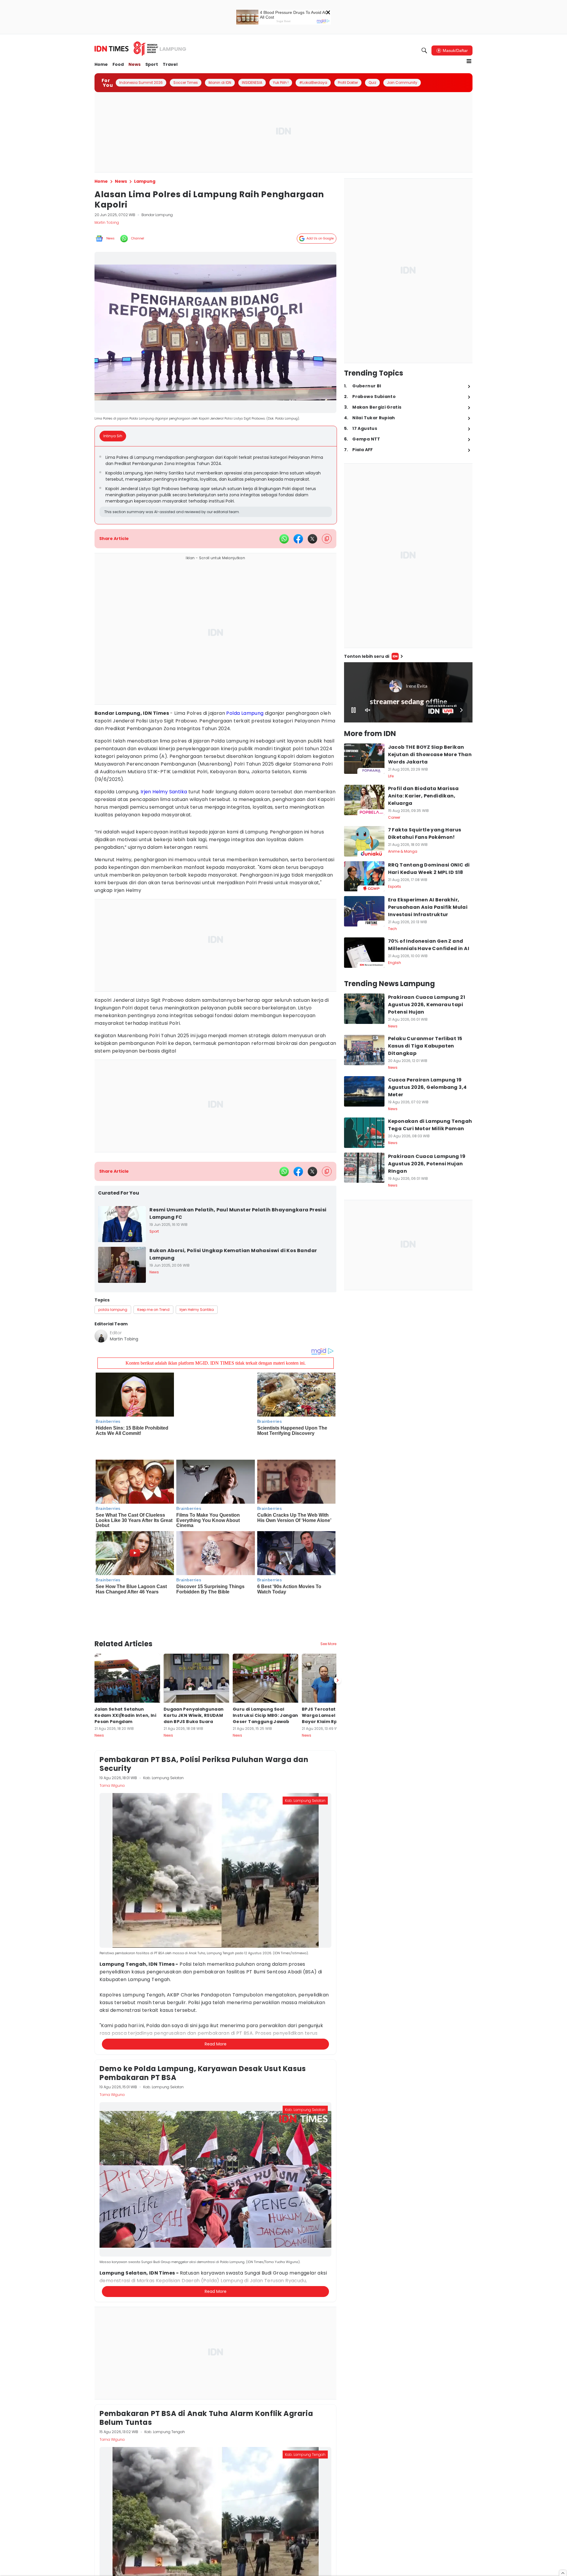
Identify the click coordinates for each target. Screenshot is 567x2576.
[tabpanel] (216, 485)
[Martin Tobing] (101, 1336)
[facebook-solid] (298, 539)
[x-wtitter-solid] (312, 539)
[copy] (327, 539)
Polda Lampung (245, 713)
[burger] (469, 61)
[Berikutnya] (338, 1644)
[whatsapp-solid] (284, 539)
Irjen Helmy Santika (164, 792)
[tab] (115, 436)
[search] (424, 50)
